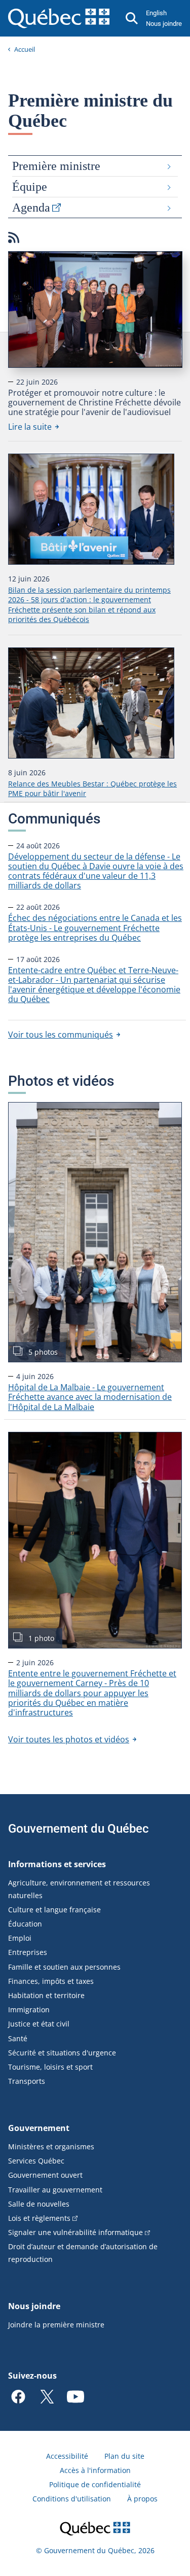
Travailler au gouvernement (55, 2190)
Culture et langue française (54, 1910)
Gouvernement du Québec (79, 1829)
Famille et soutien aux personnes (64, 1967)
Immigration (29, 2010)
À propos (142, 2499)
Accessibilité (67, 2456)
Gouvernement (39, 2128)
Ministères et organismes (51, 2146)
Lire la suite (33, 427)
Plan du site (124, 2456)
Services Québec (36, 2161)
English (156, 13)
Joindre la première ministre (56, 2325)
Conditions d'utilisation (72, 2499)
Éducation (25, 1924)
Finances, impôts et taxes (51, 1981)
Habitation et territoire (46, 1995)
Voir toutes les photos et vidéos (69, 1739)
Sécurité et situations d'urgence (62, 2053)
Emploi (20, 1938)
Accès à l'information (95, 2470)
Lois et (39, 2218)
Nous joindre (164, 24)
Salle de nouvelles (39, 2204)
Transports (27, 2081)
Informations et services (57, 1864)
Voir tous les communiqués (61, 1035)
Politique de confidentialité (95, 2484)
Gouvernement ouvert (45, 2175)
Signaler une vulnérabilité (75, 2232)
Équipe (30, 187)
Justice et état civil (39, 2024)
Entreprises (28, 1952)
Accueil (25, 49)
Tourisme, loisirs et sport (50, 2067)
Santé (18, 2038)
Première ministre (56, 166)
